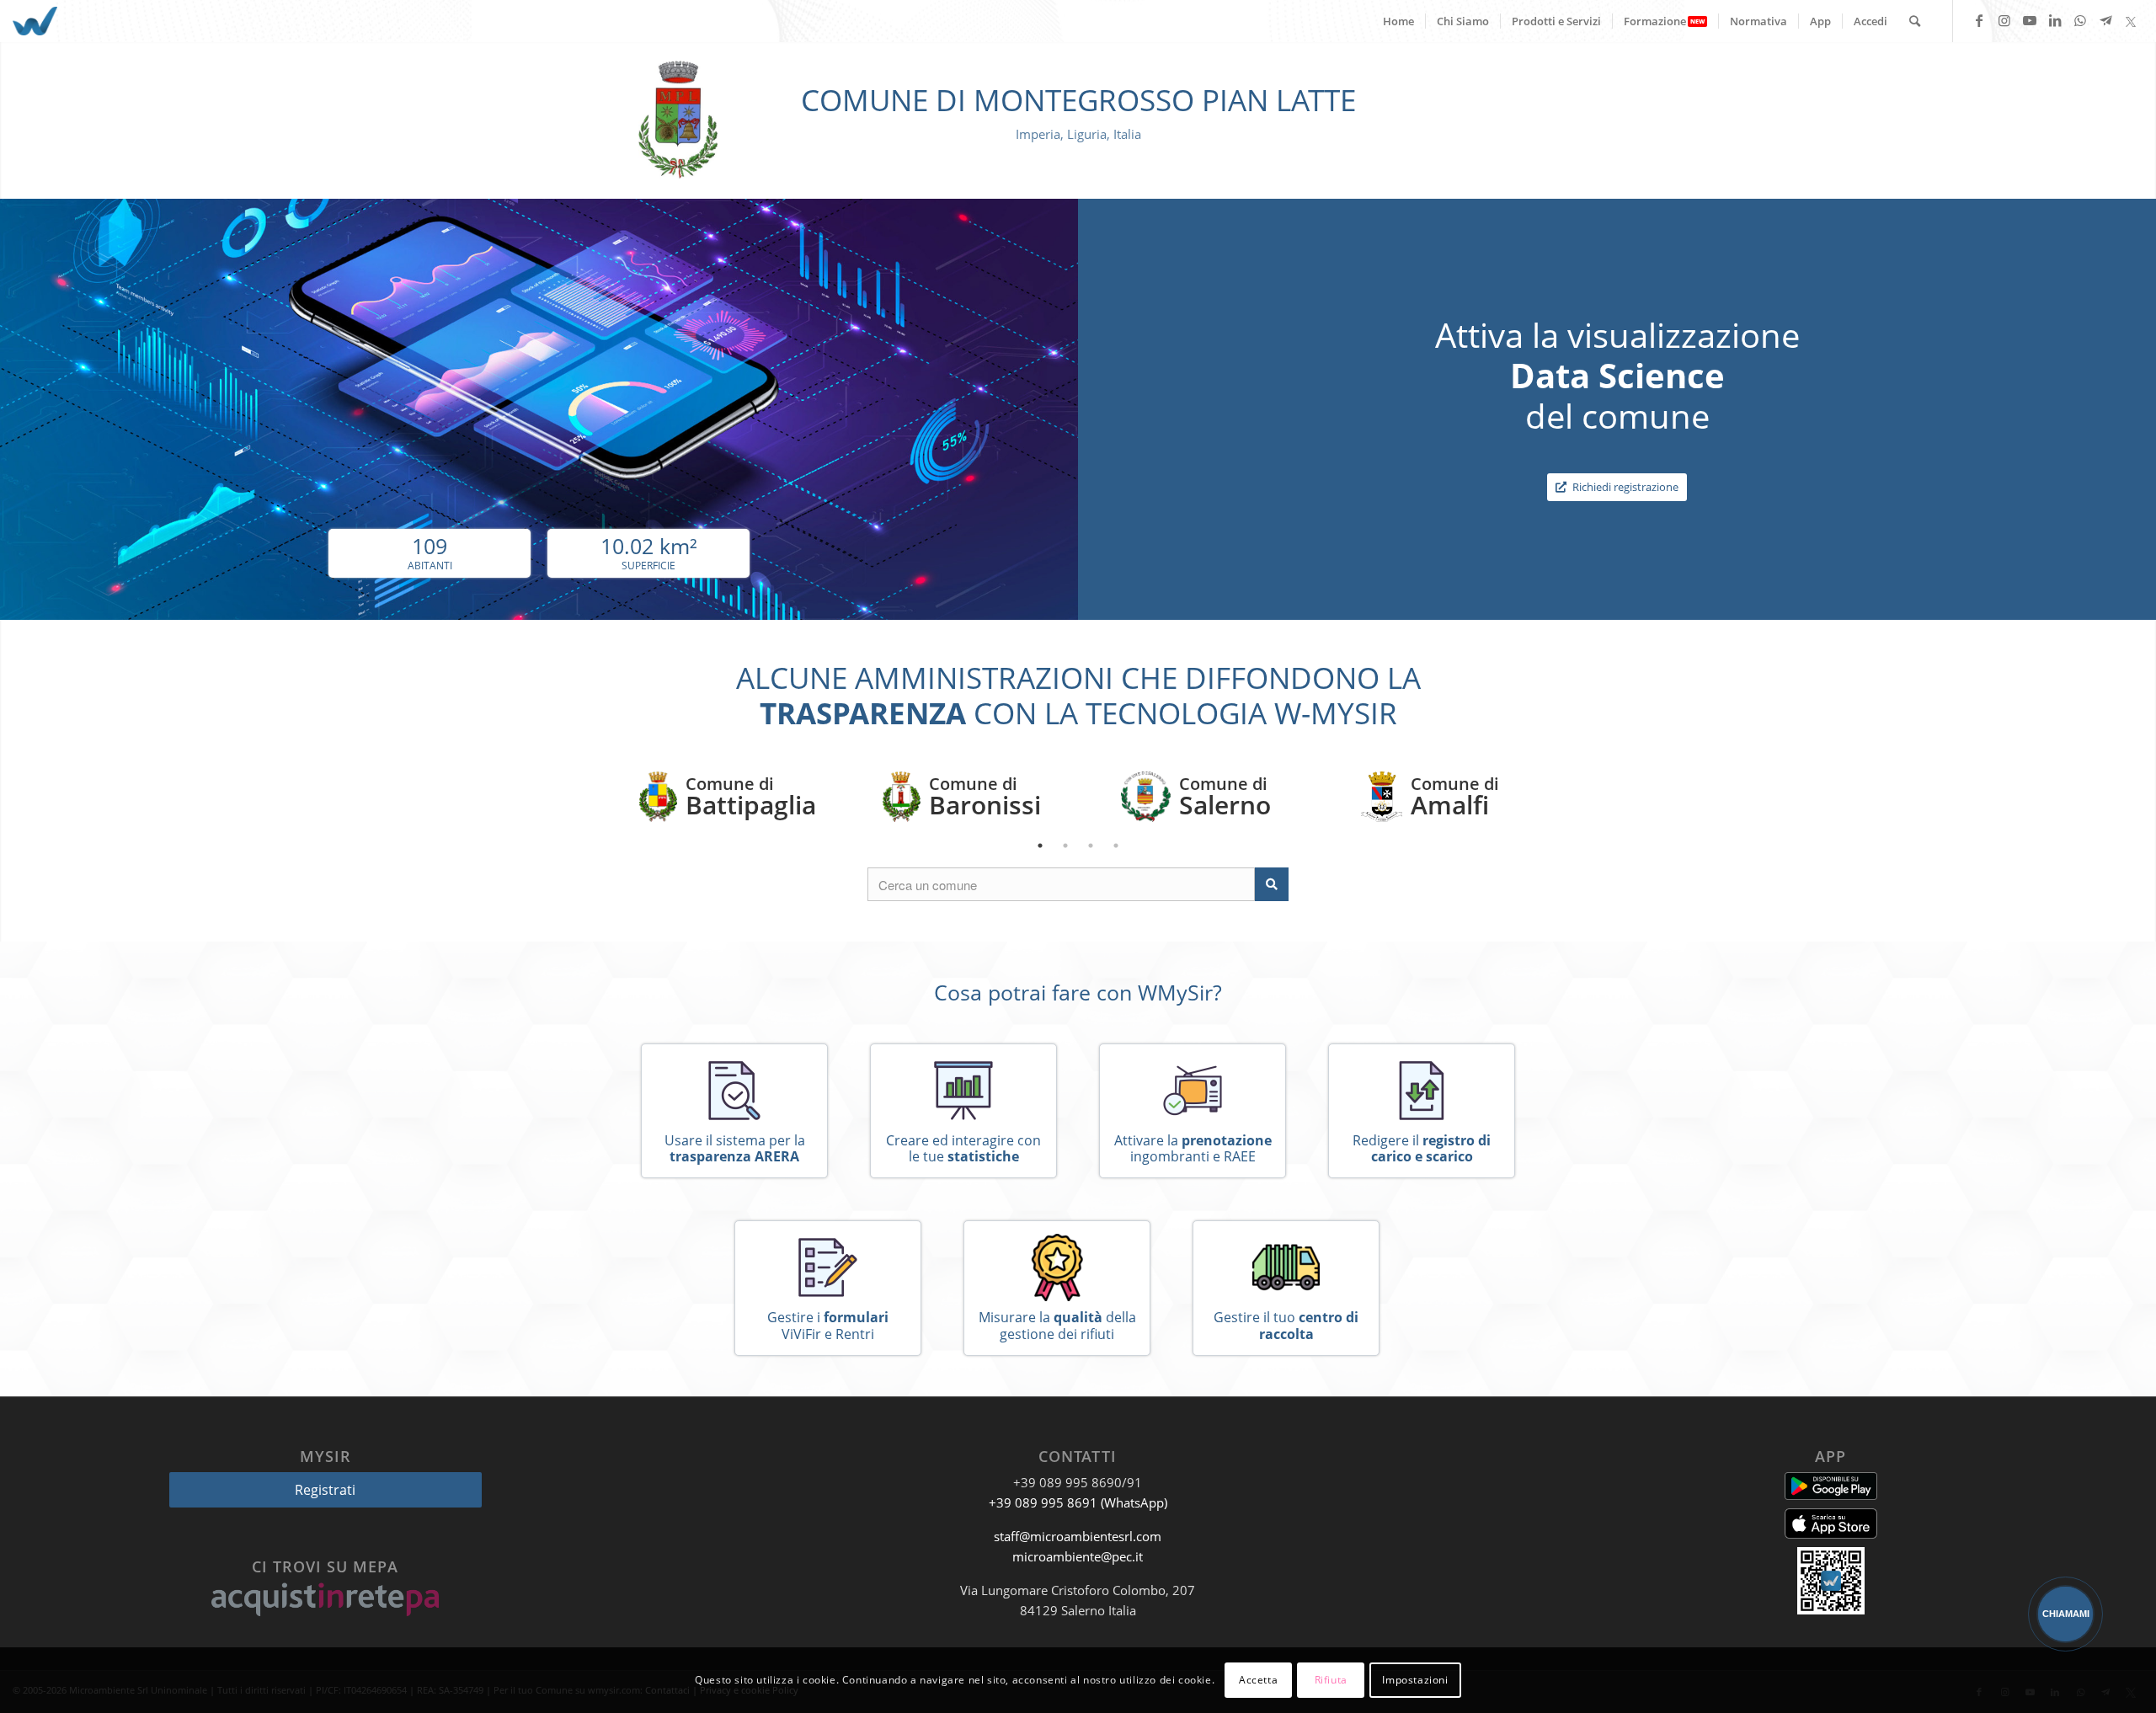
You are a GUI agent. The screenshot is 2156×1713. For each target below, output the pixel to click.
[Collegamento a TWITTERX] (2131, 20)
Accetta (1258, 1680)
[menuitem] (1398, 21)
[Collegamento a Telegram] (2105, 20)
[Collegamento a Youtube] (2030, 20)
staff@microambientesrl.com (1078, 1536)
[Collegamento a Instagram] (2004, 20)
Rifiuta (1331, 1680)
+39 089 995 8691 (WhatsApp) (1078, 1502)
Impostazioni (1415, 1680)
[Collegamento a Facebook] (1979, 20)
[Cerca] (1915, 21)
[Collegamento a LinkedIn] (2055, 20)
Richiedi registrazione (1624, 487)
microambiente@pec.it (1078, 1556)
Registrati (325, 1490)
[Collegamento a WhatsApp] (2080, 20)
